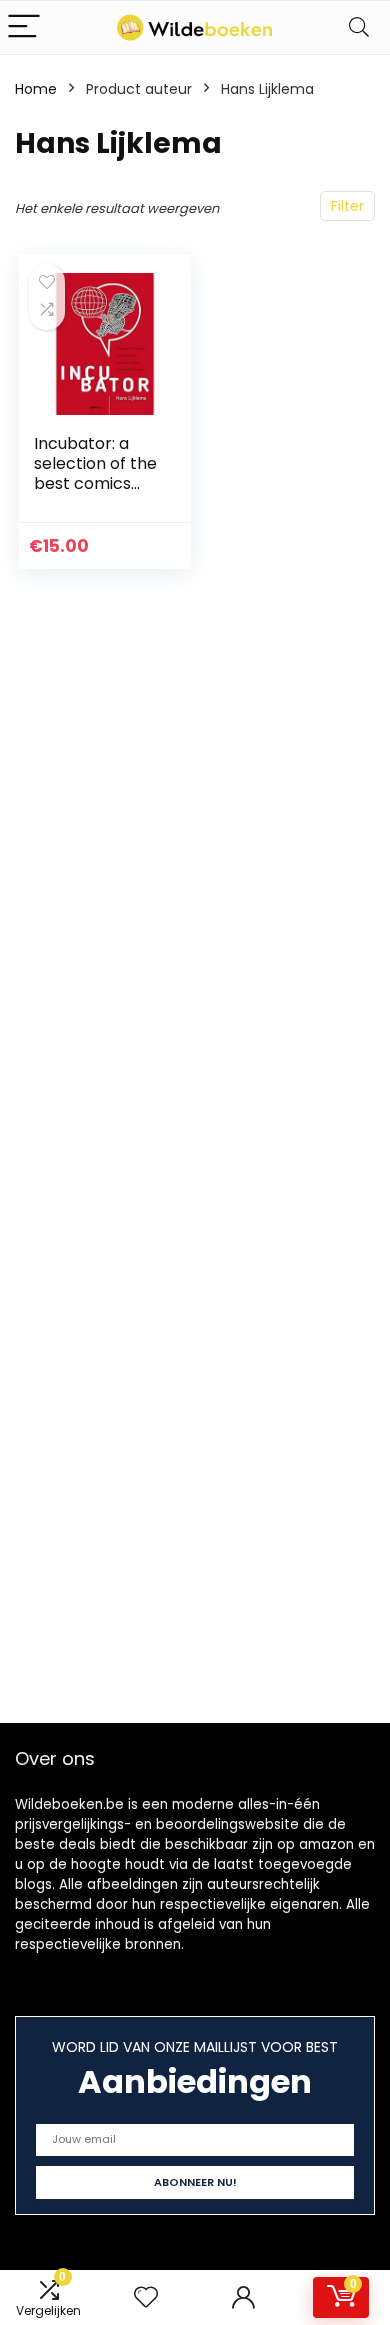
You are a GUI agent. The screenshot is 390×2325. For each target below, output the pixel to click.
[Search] (359, 27)
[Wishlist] (146, 2297)
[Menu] (24, 27)
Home (36, 89)
